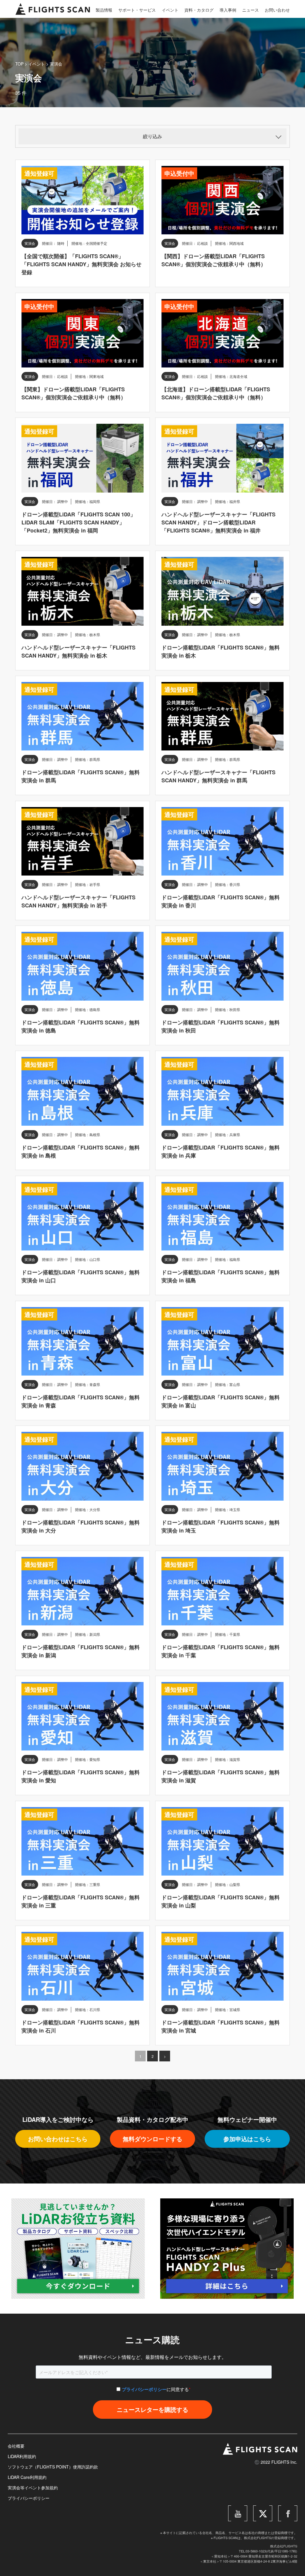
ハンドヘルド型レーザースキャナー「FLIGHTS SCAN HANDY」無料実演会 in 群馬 (218, 776)
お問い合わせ (277, 10)
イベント (170, 10)
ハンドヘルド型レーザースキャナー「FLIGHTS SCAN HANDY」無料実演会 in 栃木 (78, 651)
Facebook (290, 2508)
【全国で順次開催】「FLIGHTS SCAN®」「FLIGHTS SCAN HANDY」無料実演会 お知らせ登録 (81, 264)
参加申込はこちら (247, 2139)
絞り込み (152, 136)
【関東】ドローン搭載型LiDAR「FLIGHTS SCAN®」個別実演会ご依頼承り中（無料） (74, 393)
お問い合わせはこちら (58, 2139)
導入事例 (228, 10)
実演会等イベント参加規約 (33, 2488)
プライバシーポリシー (144, 2389)
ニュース (250, 10)
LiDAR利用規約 (22, 2456)
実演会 (56, 64)
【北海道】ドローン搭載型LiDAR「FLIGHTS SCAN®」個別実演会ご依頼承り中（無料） (216, 393)
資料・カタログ (199, 10)
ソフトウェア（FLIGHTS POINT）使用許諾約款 (53, 2467)
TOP (19, 64)
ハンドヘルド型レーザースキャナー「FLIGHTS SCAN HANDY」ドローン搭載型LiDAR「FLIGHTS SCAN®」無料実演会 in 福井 (218, 522)
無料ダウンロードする (152, 2139)
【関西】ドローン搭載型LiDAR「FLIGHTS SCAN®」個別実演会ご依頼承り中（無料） (214, 260)
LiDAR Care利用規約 (27, 2477)
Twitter (268, 2508)
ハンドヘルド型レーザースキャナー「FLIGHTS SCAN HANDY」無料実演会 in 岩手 (78, 901)
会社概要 (16, 2446)
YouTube (241, 2508)
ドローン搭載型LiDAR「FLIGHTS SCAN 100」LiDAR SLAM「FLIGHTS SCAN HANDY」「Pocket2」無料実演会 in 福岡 (78, 522)
